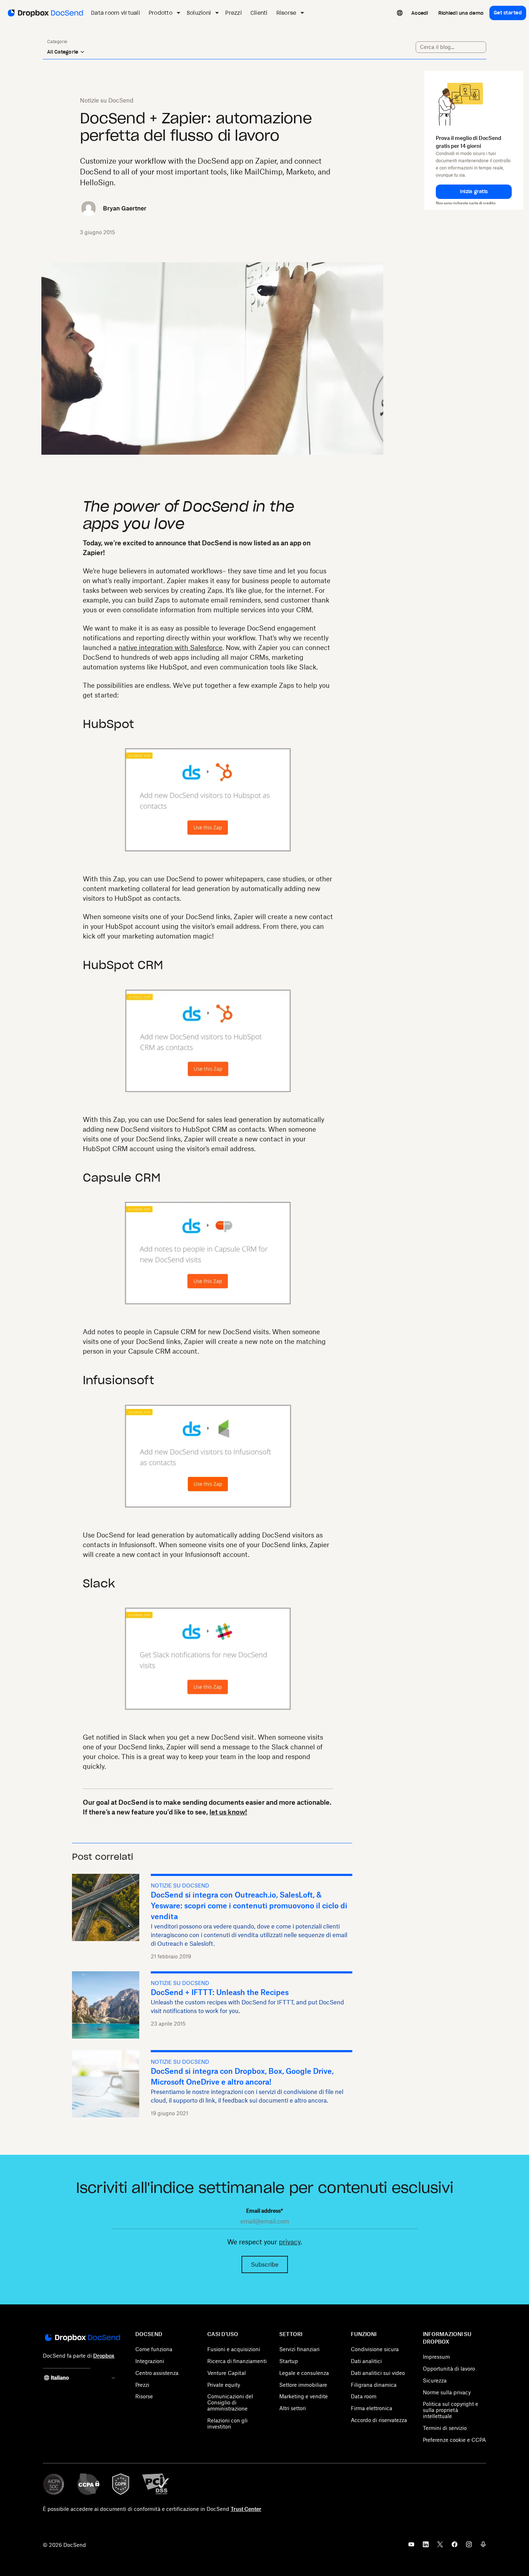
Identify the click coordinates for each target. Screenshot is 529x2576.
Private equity (224, 2385)
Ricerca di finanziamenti (237, 2361)
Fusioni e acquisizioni (234, 2349)
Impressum (436, 2357)
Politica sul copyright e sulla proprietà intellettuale (451, 2410)
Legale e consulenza (304, 2373)
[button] (474, 192)
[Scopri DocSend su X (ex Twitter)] (440, 2547)
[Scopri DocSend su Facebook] (455, 2547)
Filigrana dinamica (374, 2385)
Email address (264, 2211)
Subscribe (265, 2264)
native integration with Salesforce (170, 648)
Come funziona (154, 2349)
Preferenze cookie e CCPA (454, 2440)
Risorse (144, 2396)
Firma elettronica (372, 2408)
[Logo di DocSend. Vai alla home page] (45, 13)
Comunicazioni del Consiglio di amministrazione (230, 2402)
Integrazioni (150, 2361)
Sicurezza (435, 2380)
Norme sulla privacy (447, 2392)
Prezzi (142, 2385)
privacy (290, 2242)
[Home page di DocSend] (82, 2338)
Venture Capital (227, 2373)
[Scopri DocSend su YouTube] (411, 2547)
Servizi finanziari (299, 2349)
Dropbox (104, 2356)
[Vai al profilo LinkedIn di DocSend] (426, 2547)
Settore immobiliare (303, 2385)
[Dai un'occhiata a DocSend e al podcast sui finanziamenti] (483, 2547)
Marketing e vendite (304, 2396)
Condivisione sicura (375, 2349)
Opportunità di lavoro (449, 2369)
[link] (420, 13)
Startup (289, 2361)
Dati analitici (366, 2361)
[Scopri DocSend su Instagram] (469, 2547)
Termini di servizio (445, 2428)
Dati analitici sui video (378, 2373)
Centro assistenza (157, 2373)
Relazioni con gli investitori (227, 2423)
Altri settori (293, 2408)
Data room (364, 2396)
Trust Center (246, 2509)
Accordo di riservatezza (379, 2420)
